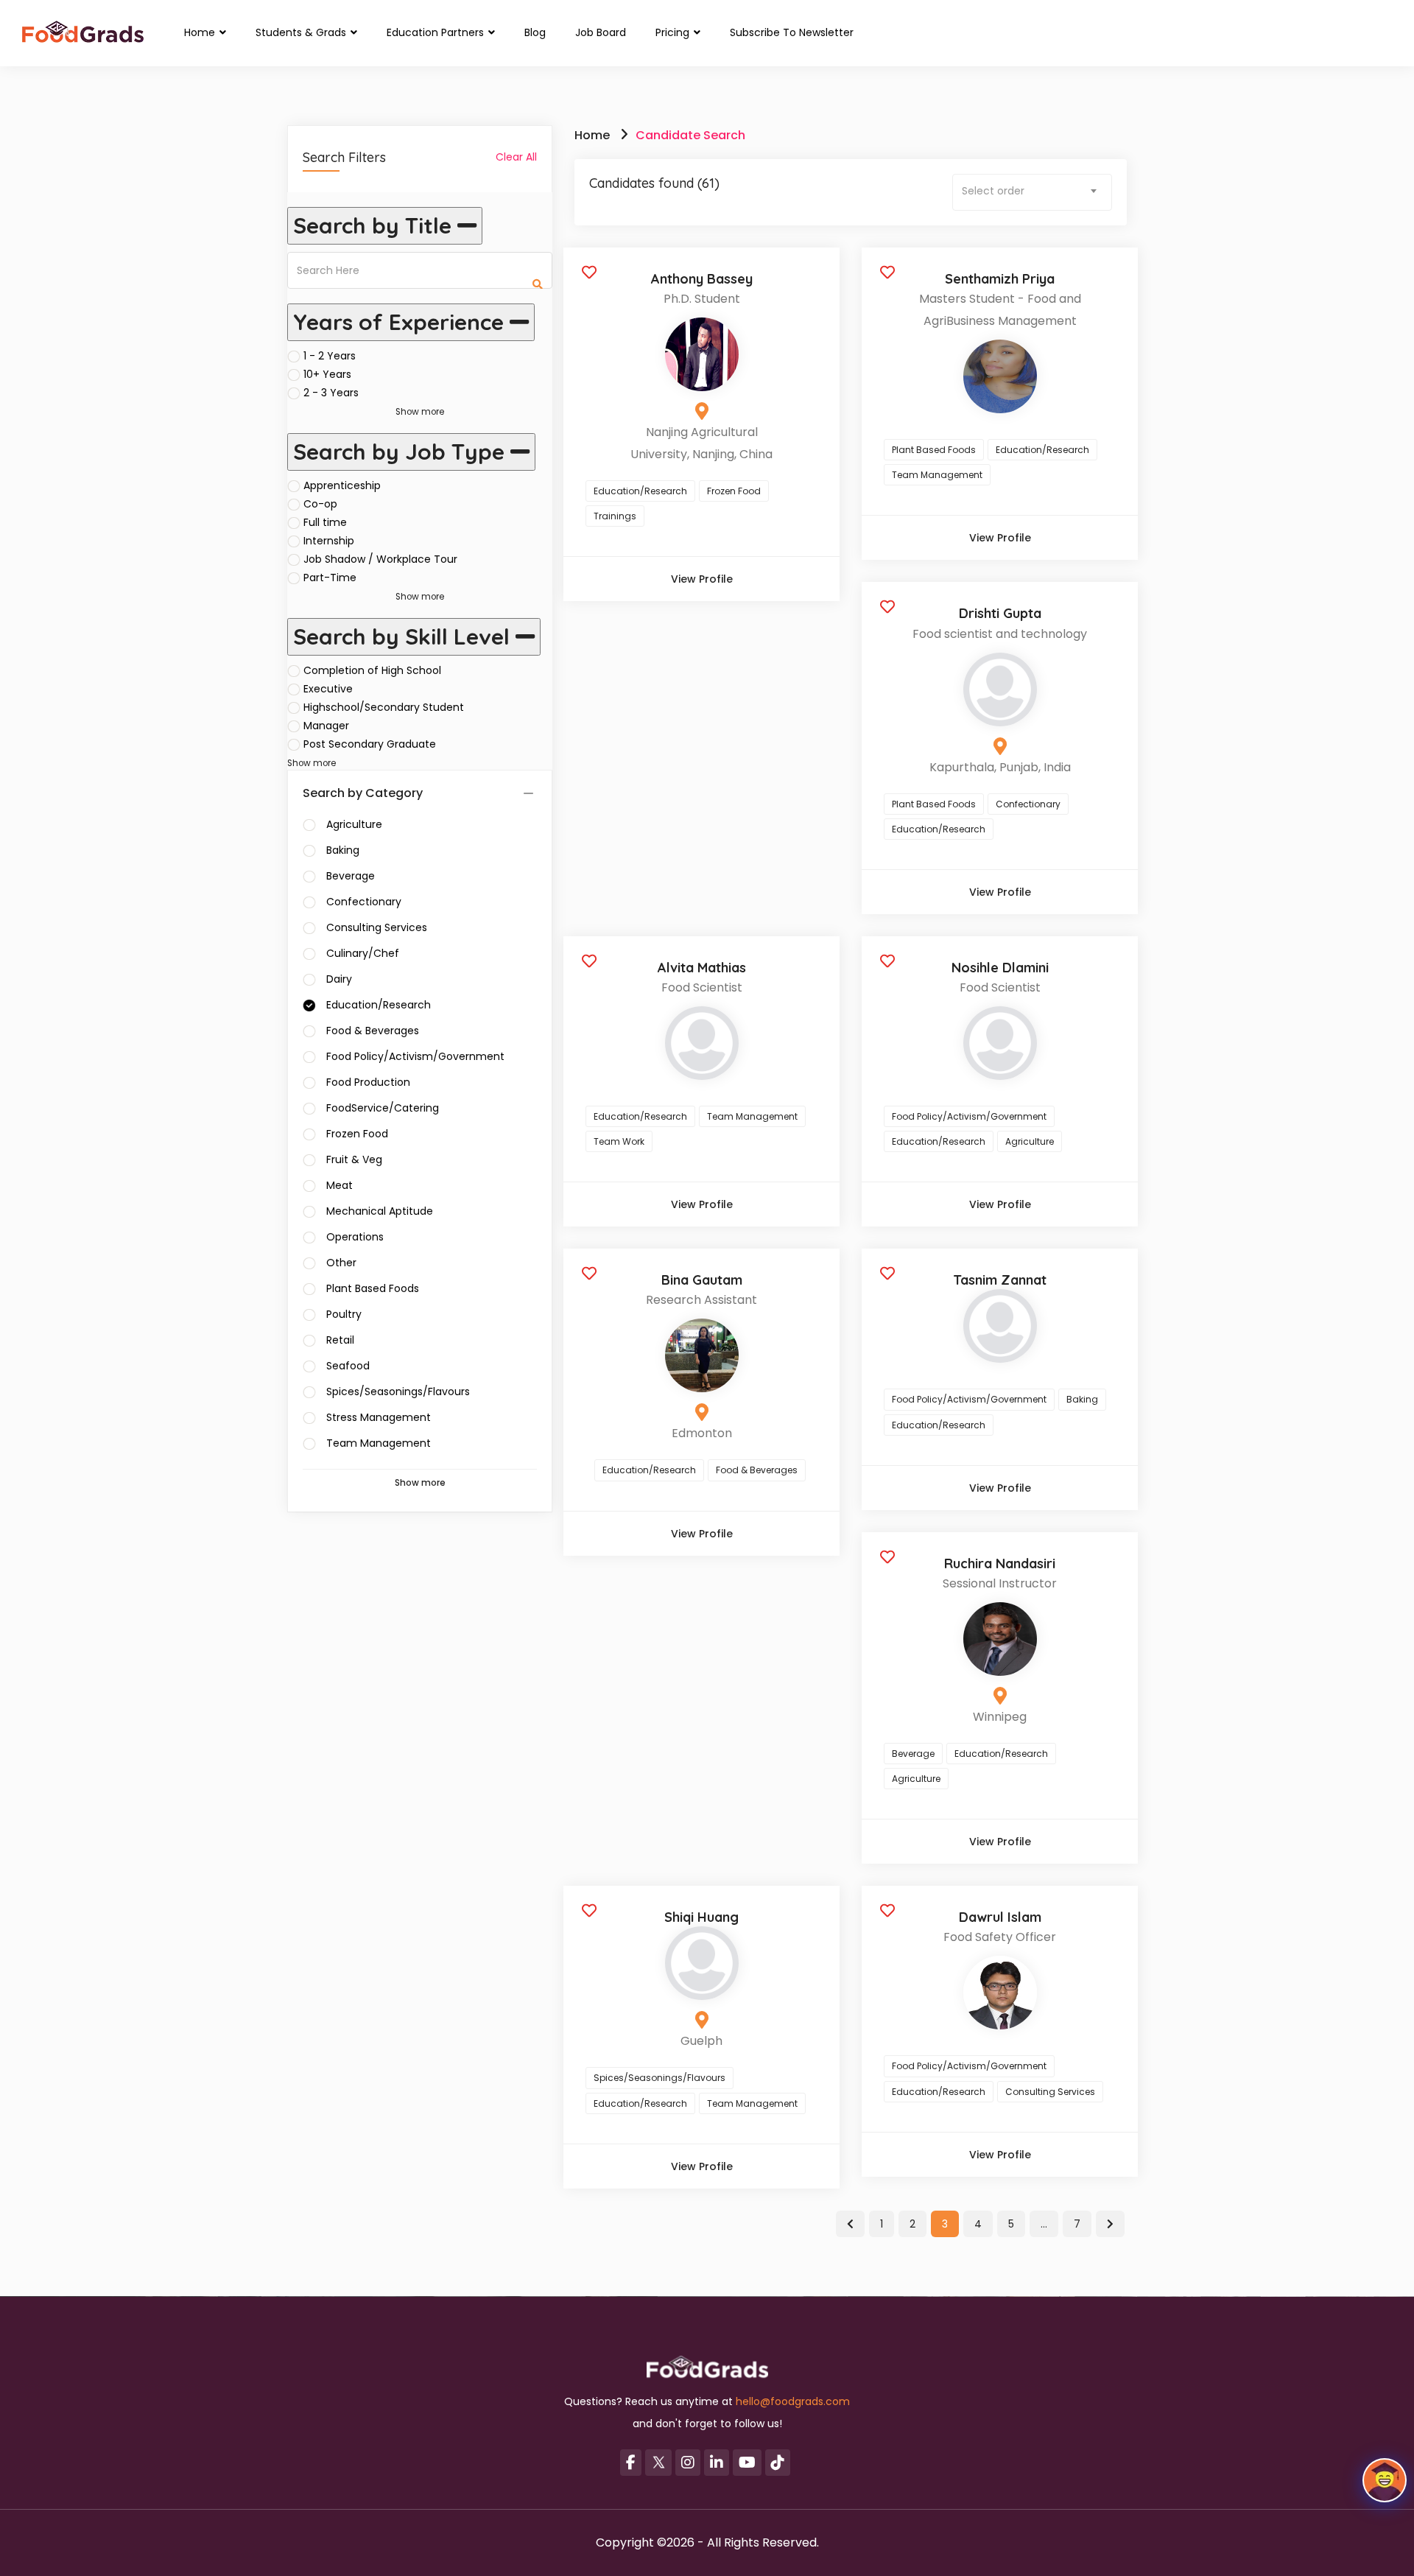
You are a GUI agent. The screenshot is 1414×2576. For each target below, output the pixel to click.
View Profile (702, 579)
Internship (329, 541)
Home (201, 32)
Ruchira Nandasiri (1000, 1564)
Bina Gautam (702, 1280)
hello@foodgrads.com (793, 2401)
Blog (535, 32)
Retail (340, 1340)
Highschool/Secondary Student (384, 707)
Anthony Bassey (702, 279)
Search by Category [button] (363, 793)
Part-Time (330, 578)
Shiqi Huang (701, 1917)
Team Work (619, 1141)
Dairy (339, 979)
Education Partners (437, 32)
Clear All (516, 157)
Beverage (351, 876)
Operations (355, 1237)
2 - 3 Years (331, 393)
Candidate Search (690, 135)
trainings (615, 516)
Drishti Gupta (1000, 613)
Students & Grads (302, 32)
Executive (328, 689)
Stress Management (379, 1417)
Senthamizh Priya (1000, 279)
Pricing (674, 32)
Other (341, 1263)
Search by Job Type (402, 452)
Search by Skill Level (404, 636)
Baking (343, 850)
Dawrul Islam (1000, 1917)
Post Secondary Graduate (370, 744)
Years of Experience (401, 322)
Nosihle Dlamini (1000, 968)
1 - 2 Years (330, 356)
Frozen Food (357, 1134)
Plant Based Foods (373, 1288)
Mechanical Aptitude (380, 1211)
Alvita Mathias (702, 968)
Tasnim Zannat (1000, 1280)
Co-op (320, 504)
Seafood (348, 1366)
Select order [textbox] (993, 191)
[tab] (420, 794)
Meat (340, 1185)
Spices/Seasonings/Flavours (398, 1391)
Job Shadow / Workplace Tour (380, 559)
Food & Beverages (373, 1031)
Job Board (601, 32)
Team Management (379, 1443)
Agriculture (354, 824)
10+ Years (327, 374)
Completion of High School (372, 670)
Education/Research (379, 1005)
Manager (326, 726)
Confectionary (364, 902)
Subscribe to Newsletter (792, 32)
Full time (325, 522)
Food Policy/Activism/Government (415, 1056)
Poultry (344, 1314)
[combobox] (1032, 192)
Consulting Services (377, 927)
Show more (420, 412)
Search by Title (375, 225)
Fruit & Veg (354, 1159)
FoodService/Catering (383, 1108)
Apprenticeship (342, 485)
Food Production (368, 1082)
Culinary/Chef (363, 953)
